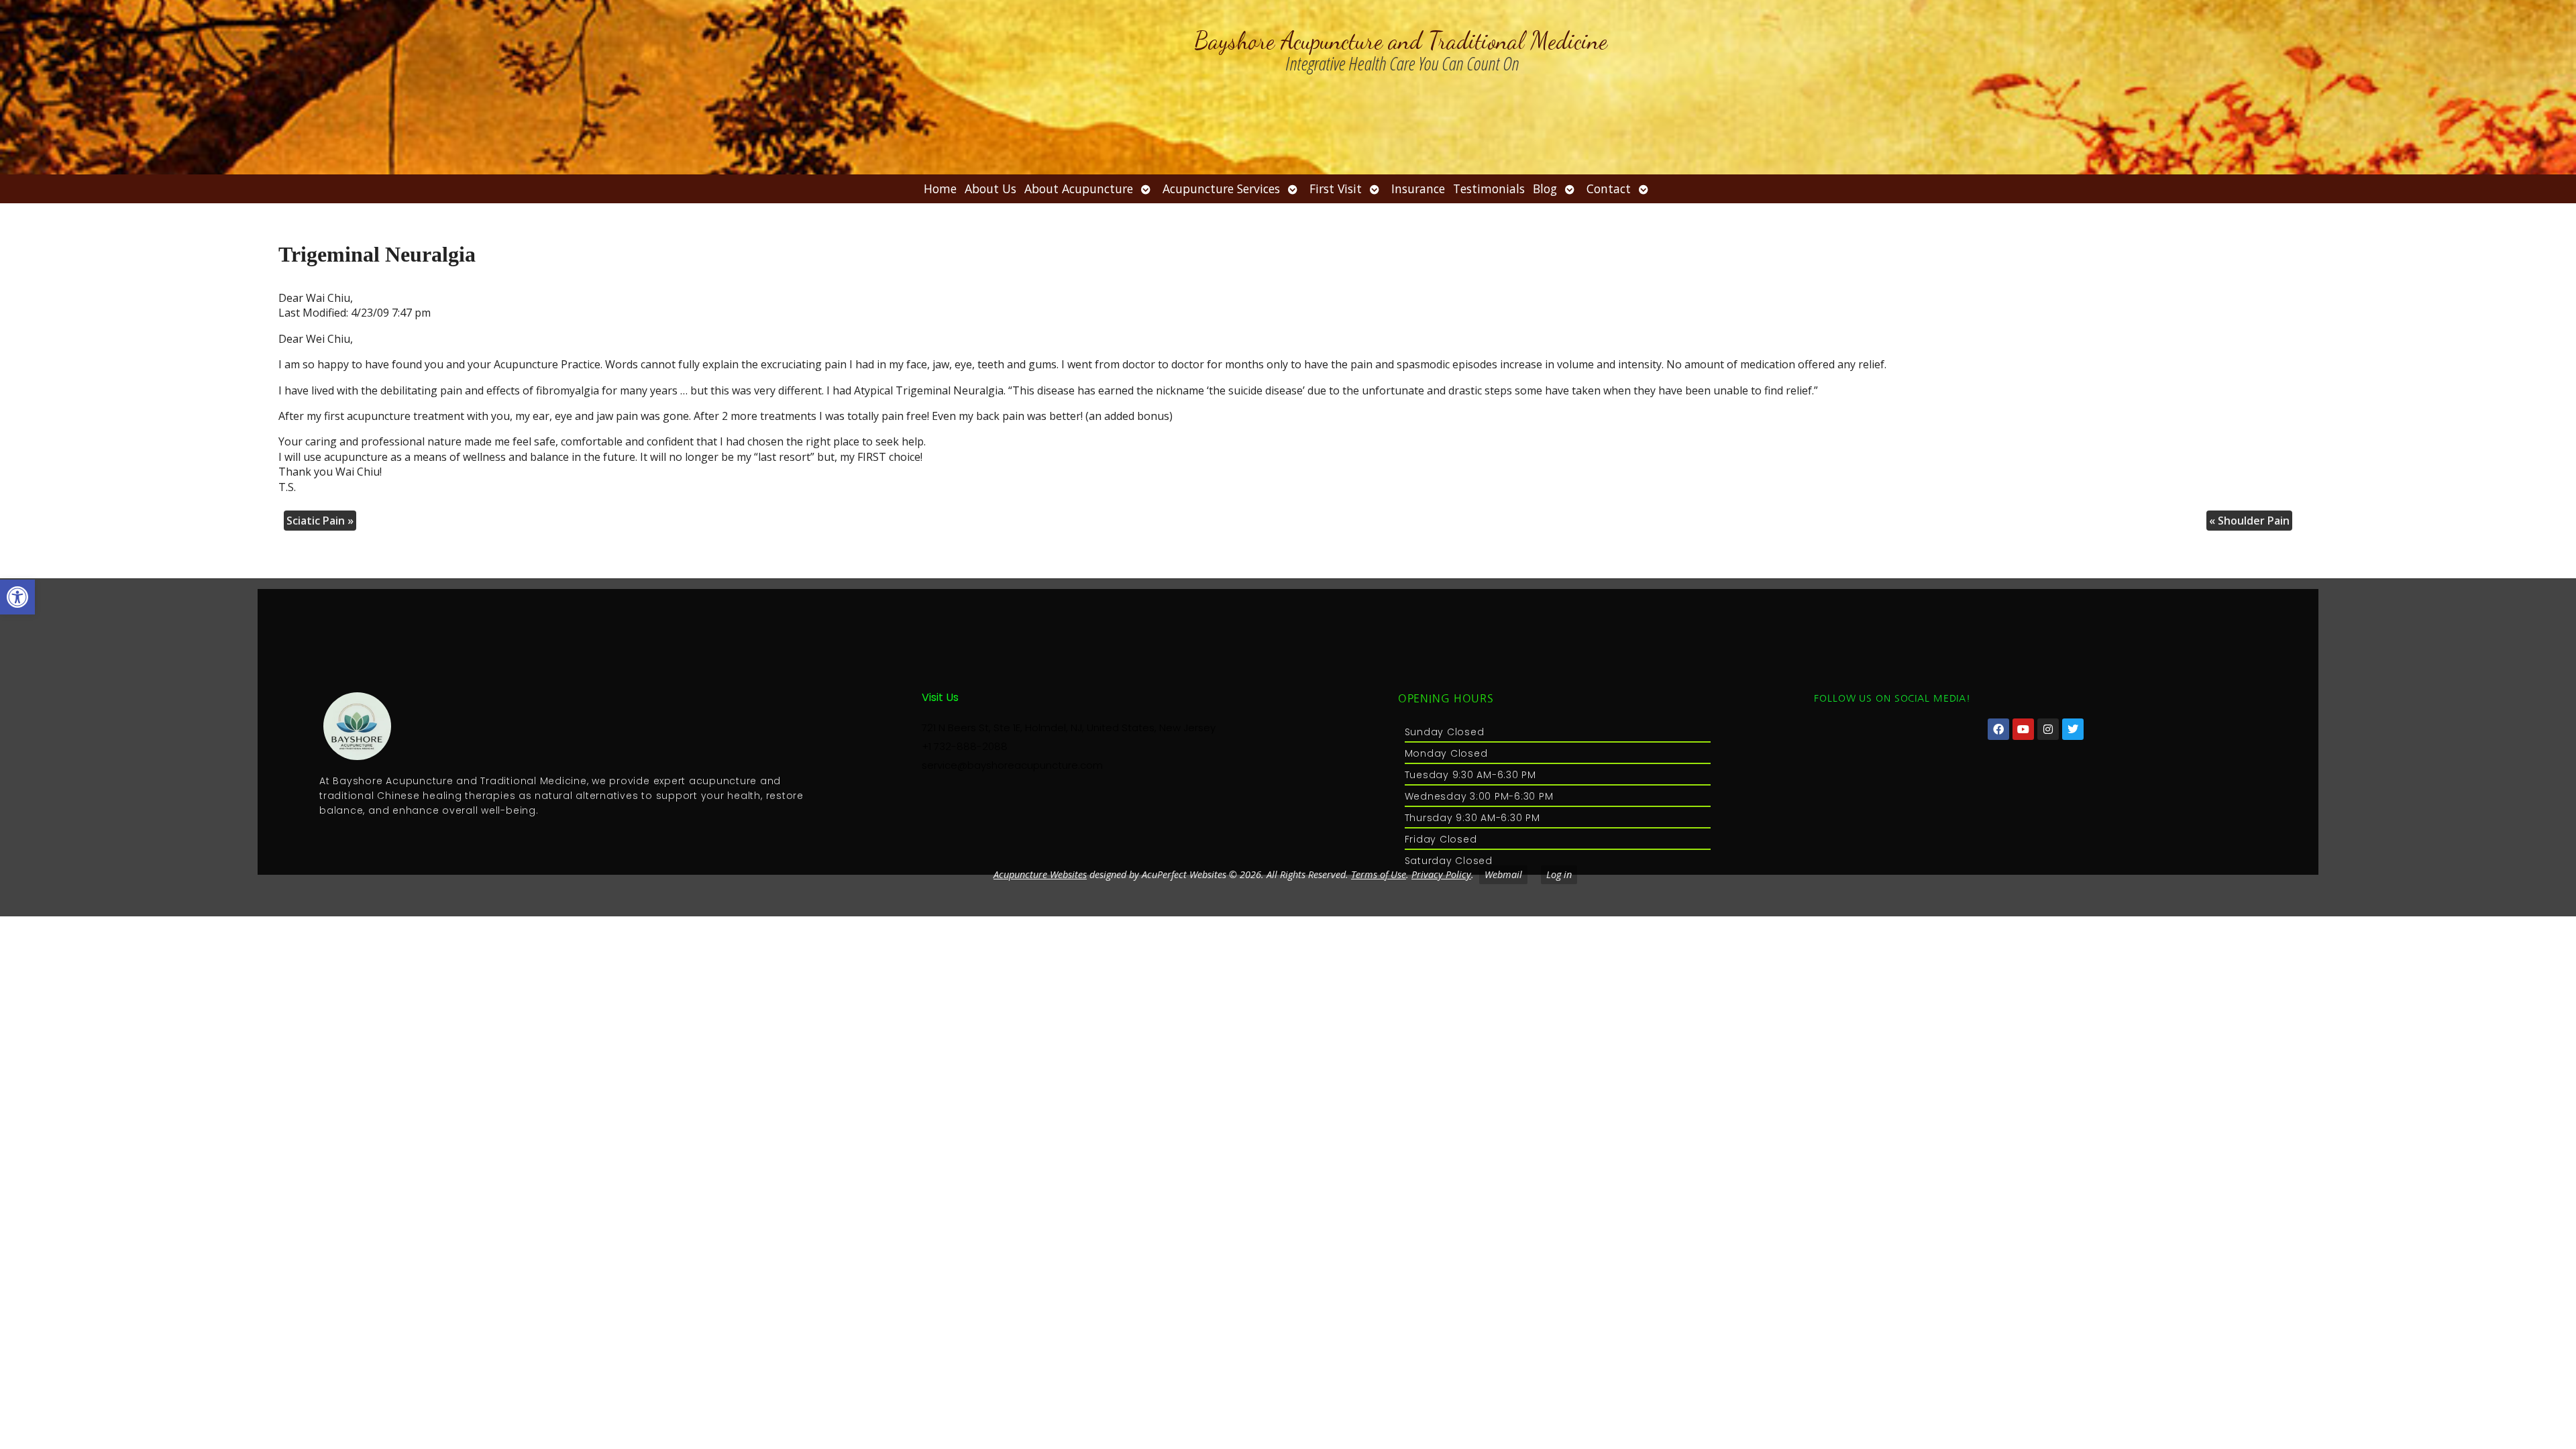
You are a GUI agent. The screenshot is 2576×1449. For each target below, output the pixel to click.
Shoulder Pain (2249, 521)
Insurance (1418, 189)
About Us (990, 189)
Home (940, 189)
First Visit (1336, 189)
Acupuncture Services (1221, 189)
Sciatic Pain (320, 521)
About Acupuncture (1079, 189)
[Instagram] (2048, 729)
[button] (17, 597)
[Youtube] (2023, 729)
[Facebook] (1998, 729)
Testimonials (1489, 189)
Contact (1609, 189)
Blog (1545, 189)
